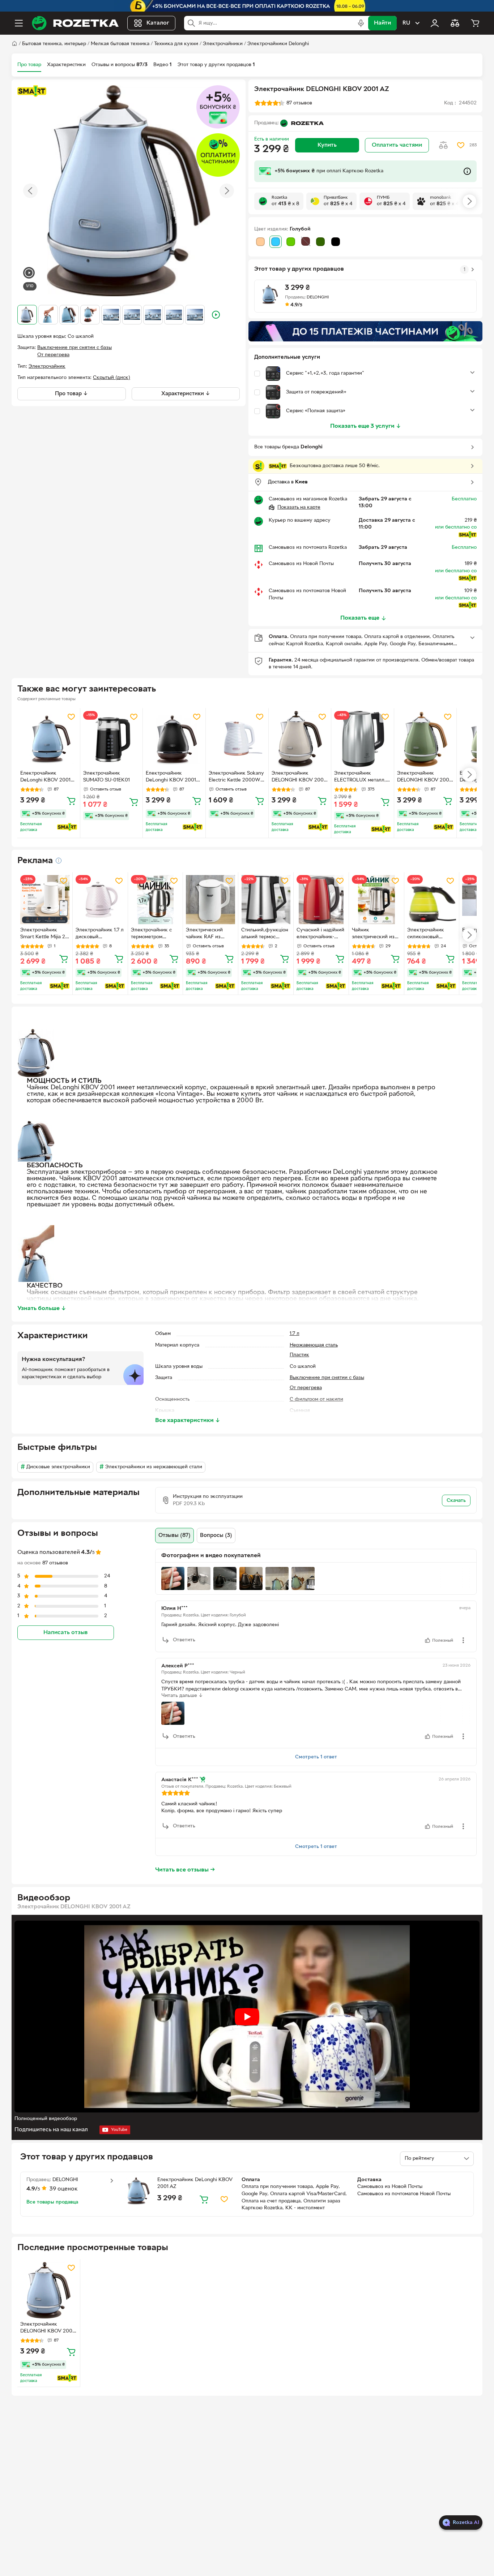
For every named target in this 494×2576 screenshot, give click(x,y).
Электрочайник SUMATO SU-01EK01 (107, 777)
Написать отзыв (65, 1633)
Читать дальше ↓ (182, 1696)
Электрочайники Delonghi (278, 44)
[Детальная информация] (59, 861)
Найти (382, 23)
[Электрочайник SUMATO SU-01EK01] (112, 739)
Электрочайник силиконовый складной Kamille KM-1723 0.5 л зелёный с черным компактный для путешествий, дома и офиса (430, 934)
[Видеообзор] (29, 274)
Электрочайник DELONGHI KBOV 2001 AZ (47, 2329)
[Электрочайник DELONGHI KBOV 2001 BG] (300, 739)
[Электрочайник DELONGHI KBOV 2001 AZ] (49, 2290)
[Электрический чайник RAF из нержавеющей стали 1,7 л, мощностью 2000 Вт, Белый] (210, 900)
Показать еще (360, 618)
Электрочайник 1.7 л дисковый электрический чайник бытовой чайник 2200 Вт (100, 934)
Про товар (29, 65)
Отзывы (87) (174, 1535)
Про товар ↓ (71, 394)
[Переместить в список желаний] (461, 145)
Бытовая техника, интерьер (54, 44)
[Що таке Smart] (32, 91)
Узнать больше (42, 1309)
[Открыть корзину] (475, 23)
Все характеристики (188, 1421)
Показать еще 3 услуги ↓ (366, 426)
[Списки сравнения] (455, 23)
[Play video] (247, 2017)
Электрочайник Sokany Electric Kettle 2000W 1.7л (236, 777)
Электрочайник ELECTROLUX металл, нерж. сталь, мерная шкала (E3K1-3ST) (360, 777)
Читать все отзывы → (185, 1870)
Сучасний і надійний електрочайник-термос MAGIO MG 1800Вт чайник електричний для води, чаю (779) (320, 934)
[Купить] (71, 801)
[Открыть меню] (19, 23)
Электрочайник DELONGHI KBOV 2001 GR (424, 777)
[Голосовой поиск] (361, 23)
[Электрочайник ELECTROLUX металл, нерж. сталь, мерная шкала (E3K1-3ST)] (363, 739)
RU (406, 23)
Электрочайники (223, 44)
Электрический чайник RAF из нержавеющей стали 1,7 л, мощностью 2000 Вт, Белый (210, 934)
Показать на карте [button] (299, 507)
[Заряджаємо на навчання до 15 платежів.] (365, 331)
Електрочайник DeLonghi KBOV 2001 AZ (45, 777)
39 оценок (64, 2189)
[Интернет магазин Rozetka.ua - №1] (75, 23)
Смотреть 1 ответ (316, 1757)
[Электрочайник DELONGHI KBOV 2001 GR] (425, 739)
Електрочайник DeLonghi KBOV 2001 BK (171, 777)
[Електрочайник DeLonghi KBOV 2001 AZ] (49, 739)
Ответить (184, 1640)
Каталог (158, 23)
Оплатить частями (397, 145)
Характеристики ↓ (186, 394)
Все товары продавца (52, 2202)
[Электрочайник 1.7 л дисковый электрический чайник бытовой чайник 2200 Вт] (100, 900)
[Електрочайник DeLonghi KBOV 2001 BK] (174, 739)
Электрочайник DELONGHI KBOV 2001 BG (299, 777)
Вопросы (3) (216, 1535)
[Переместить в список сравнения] (443, 145)
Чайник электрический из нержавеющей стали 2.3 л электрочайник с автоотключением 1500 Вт (376, 934)
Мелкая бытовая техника (120, 44)
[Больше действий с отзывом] (463, 1640)
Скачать (456, 1501)
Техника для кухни (176, 44)
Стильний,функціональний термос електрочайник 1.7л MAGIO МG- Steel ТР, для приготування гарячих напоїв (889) (266, 934)
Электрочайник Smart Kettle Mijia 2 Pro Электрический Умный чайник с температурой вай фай (43, 934)
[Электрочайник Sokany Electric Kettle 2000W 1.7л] (237, 739)
